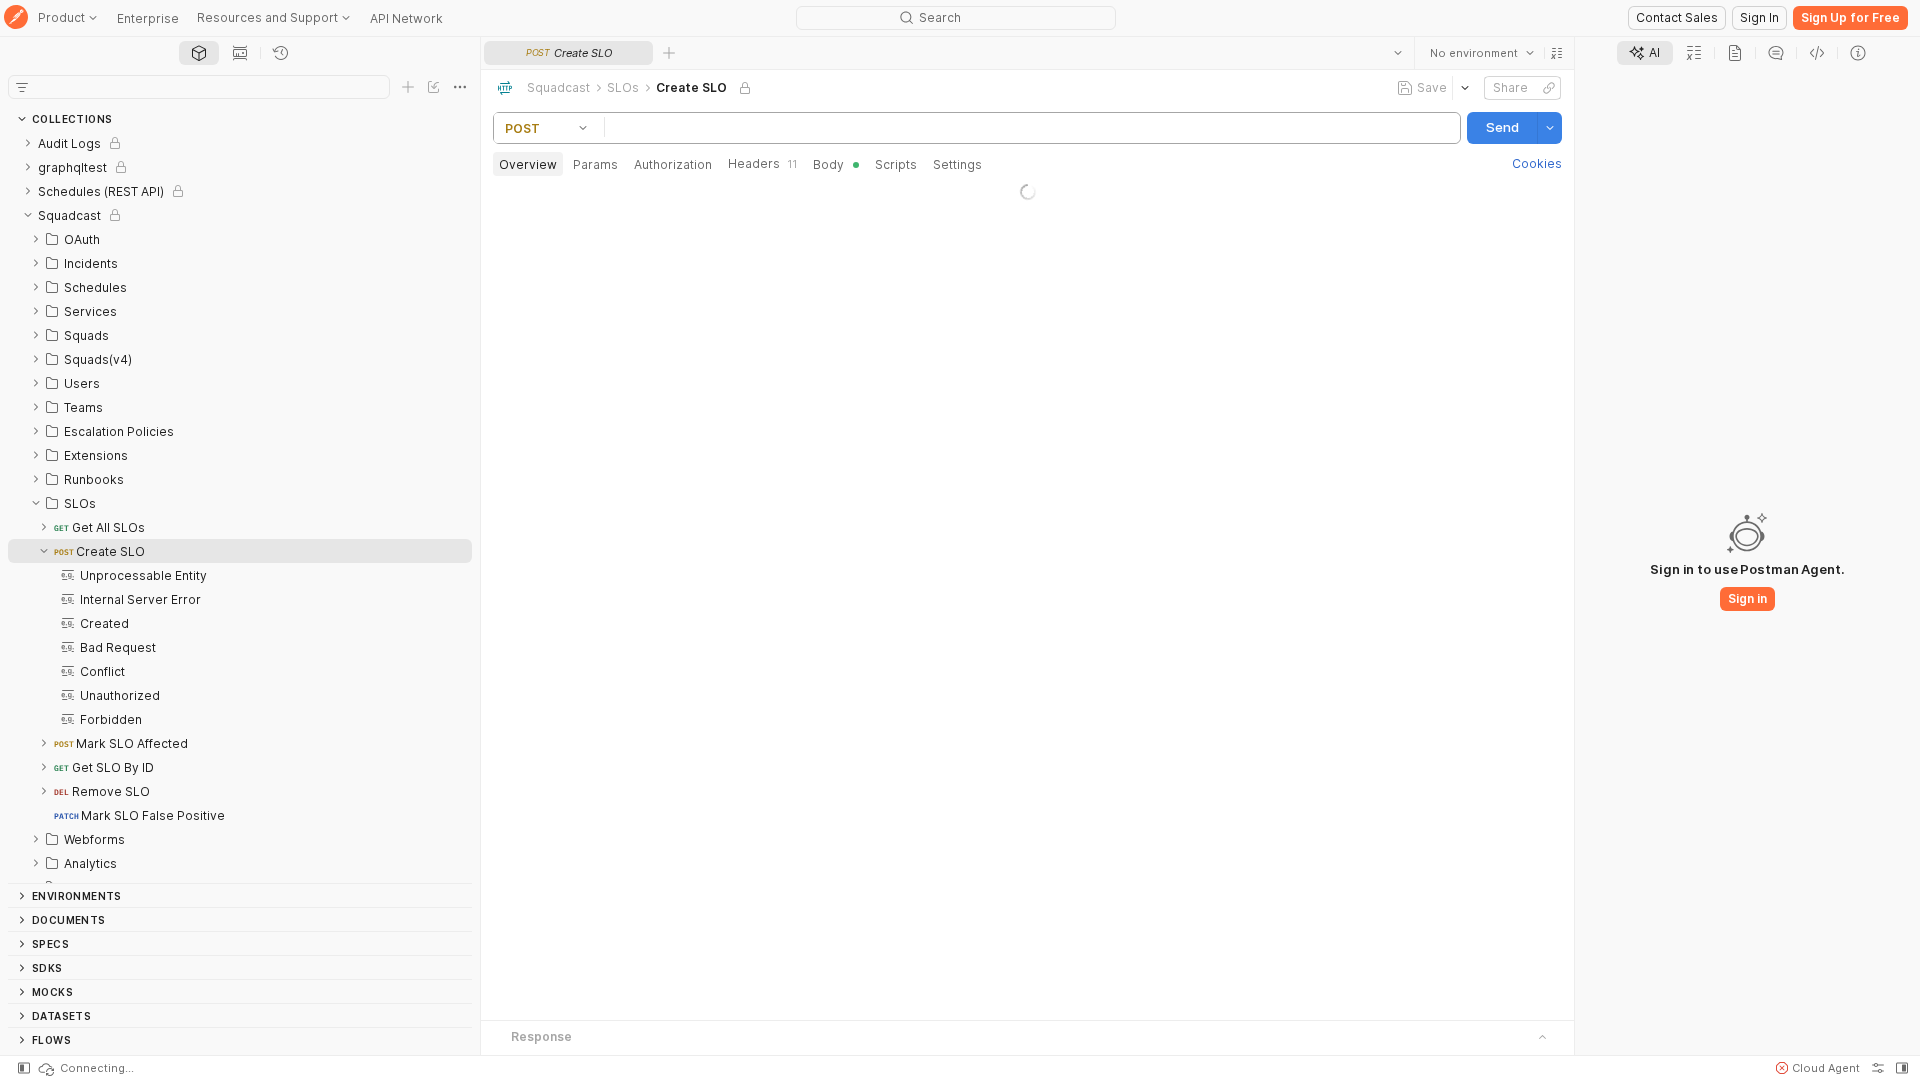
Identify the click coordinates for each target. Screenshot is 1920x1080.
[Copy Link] (1549, 88)
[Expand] (28, 143)
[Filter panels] (22, 87)
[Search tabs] (1398, 53)
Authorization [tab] (673, 164)
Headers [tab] (762, 163)
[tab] (199, 53)
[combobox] (1482, 53)
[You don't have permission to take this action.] (669, 53)
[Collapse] (28, 215)
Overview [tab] (528, 164)
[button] (1557, 53)
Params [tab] (595, 164)
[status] (85, 1068)
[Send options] (1550, 128)
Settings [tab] (957, 164)
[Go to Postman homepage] (16, 18)
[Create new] (408, 87)
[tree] (240, 507)
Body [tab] (828, 164)
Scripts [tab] (896, 164)
